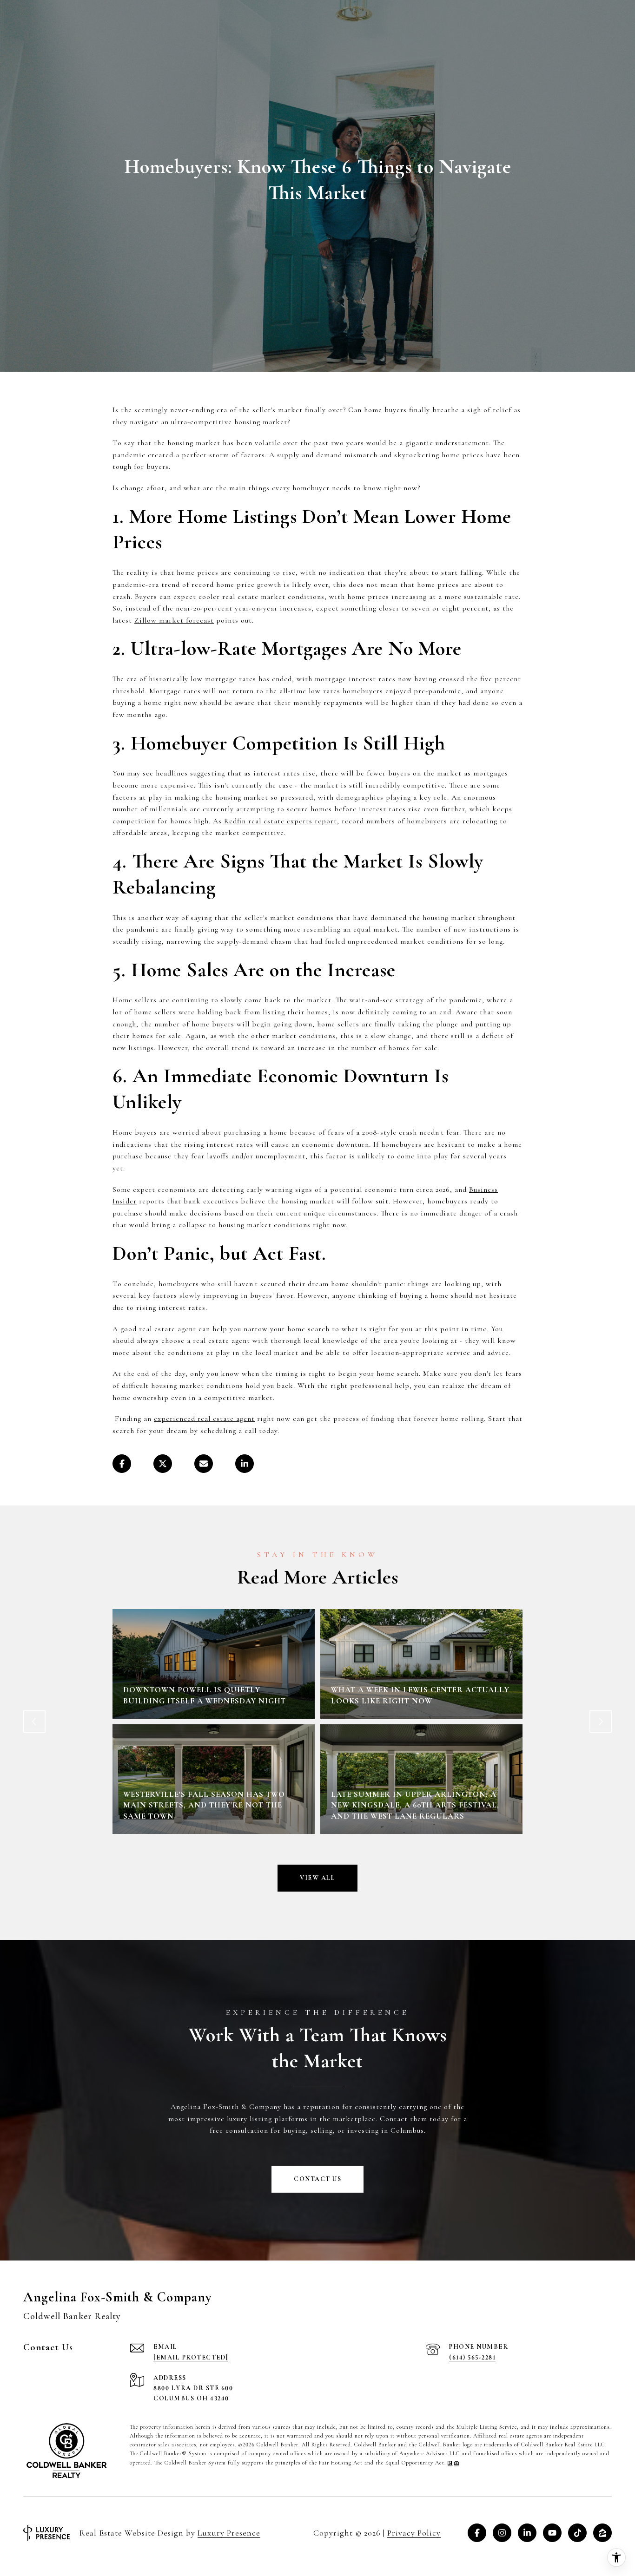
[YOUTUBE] (552, 2533)
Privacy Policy (414, 2533)
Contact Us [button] (317, 2179)
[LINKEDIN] (527, 2533)
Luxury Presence (229, 2533)
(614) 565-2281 (472, 2357)
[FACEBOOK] (477, 2533)
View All (317, 1878)
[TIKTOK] (577, 2533)
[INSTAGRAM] (502, 2533)
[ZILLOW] (602, 2533)
